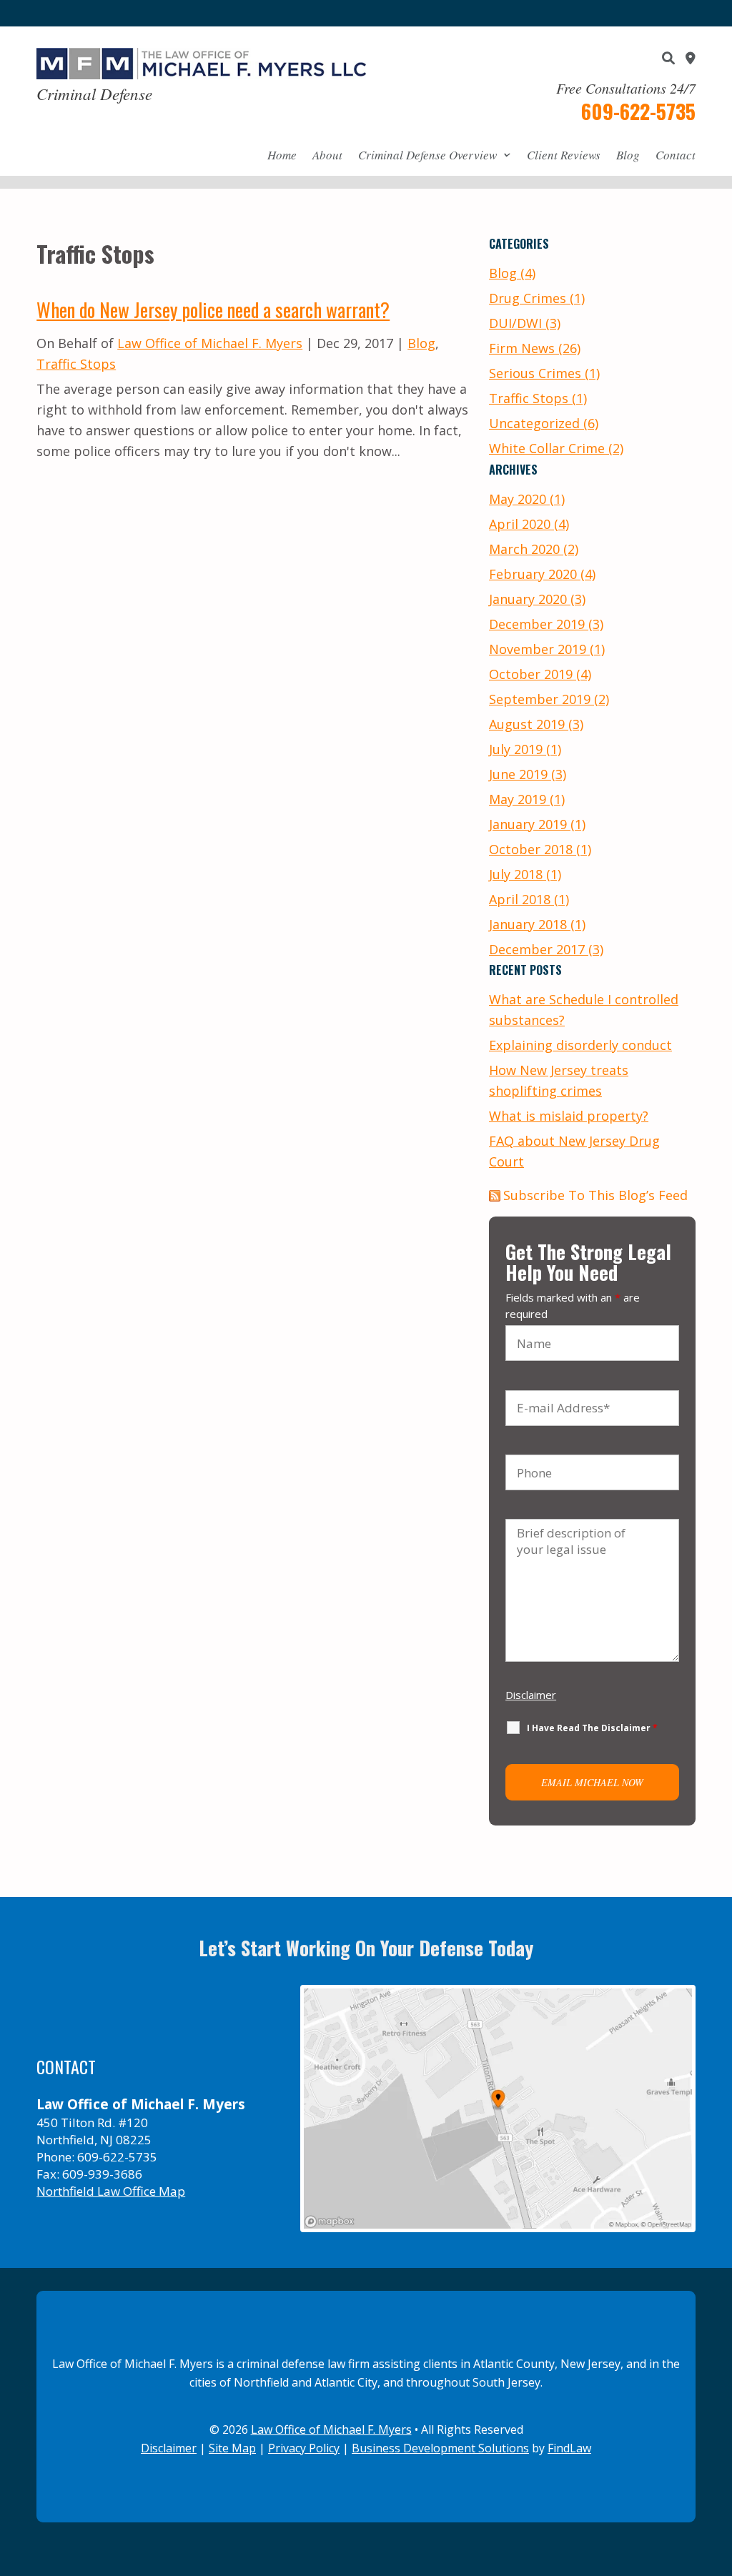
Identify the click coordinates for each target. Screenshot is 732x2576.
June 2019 (518, 774)
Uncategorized (534, 423)
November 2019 (538, 649)
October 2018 (531, 849)
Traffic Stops (76, 364)
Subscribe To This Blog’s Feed (595, 1195)
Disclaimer (531, 1695)
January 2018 (528, 924)
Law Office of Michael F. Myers (210, 343)
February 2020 (533, 574)
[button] (718, 2472)
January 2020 (528, 599)
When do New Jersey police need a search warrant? (213, 309)
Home (282, 155)
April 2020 (520, 524)
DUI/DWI (515, 323)
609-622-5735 (638, 111)
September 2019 (540, 699)
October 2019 (531, 674)
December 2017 (537, 949)
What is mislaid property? (569, 1116)
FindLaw (569, 2448)
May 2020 (518, 499)
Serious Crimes (535, 373)
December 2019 (537, 624)
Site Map (232, 2448)
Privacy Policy (304, 2448)
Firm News (522, 348)
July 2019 (516, 749)
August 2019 (527, 724)
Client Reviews (564, 155)
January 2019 (528, 824)
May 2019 (518, 799)
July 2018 (516, 874)
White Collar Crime (547, 448)
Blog (628, 155)
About (327, 155)
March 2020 (524, 549)
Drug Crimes (528, 298)
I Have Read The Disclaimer (592, 1728)
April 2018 (520, 899)
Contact (676, 155)
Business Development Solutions (440, 2448)
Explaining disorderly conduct (580, 1045)
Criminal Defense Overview (427, 155)
